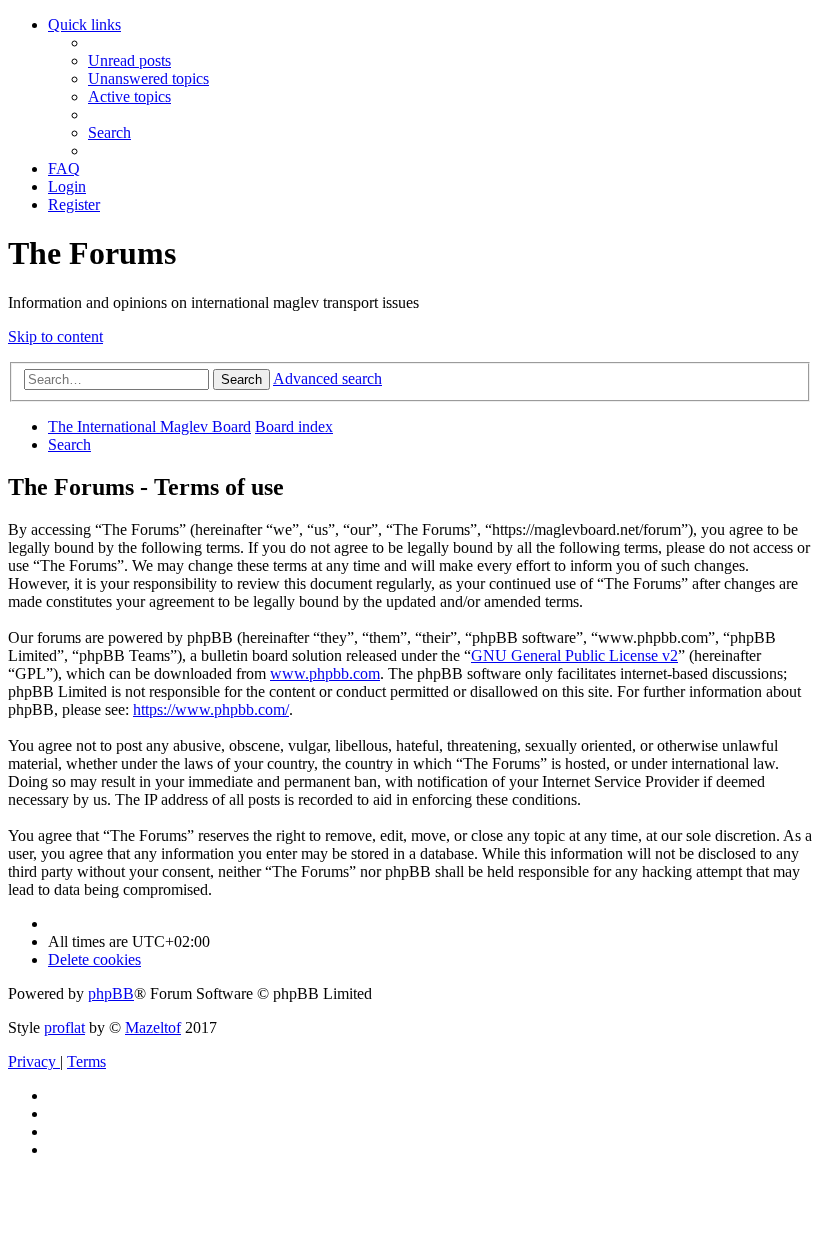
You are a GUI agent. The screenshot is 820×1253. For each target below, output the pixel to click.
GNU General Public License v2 (574, 655)
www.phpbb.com (325, 673)
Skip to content (55, 336)
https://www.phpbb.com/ (211, 709)
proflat (64, 1027)
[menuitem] (129, 60)
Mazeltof (153, 1027)
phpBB (111, 993)
